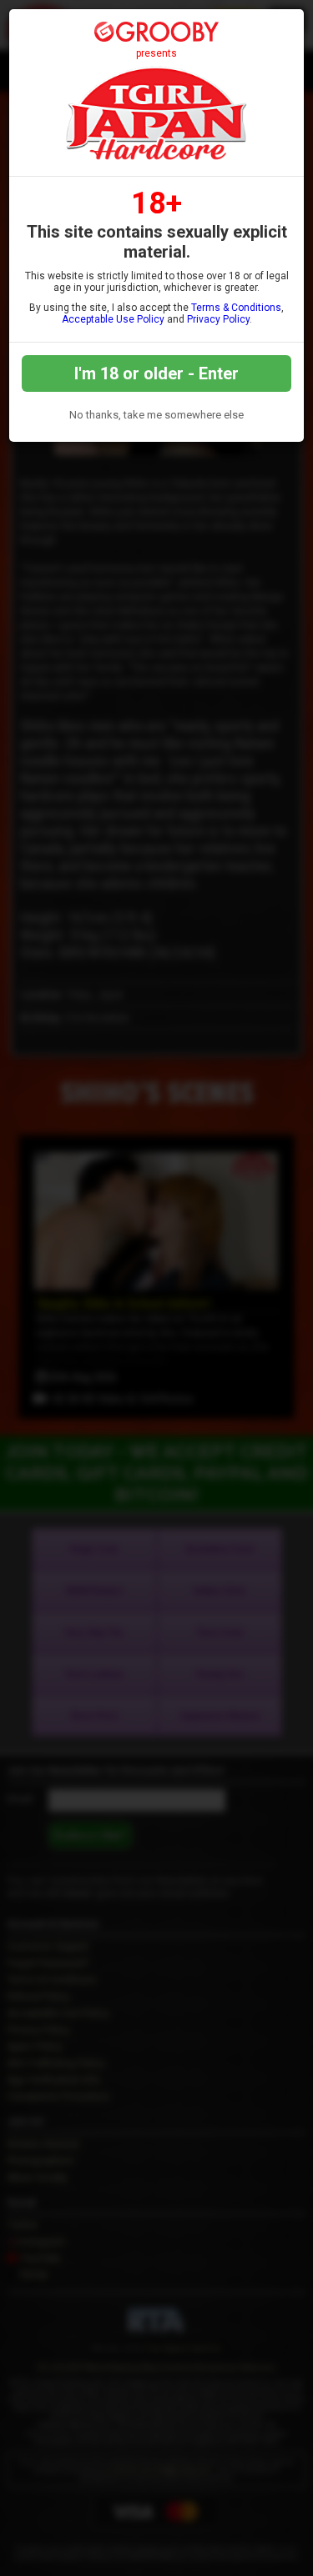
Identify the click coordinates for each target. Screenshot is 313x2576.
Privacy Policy (218, 319)
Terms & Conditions (236, 308)
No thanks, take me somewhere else (156, 415)
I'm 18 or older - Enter (156, 373)
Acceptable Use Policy (113, 319)
